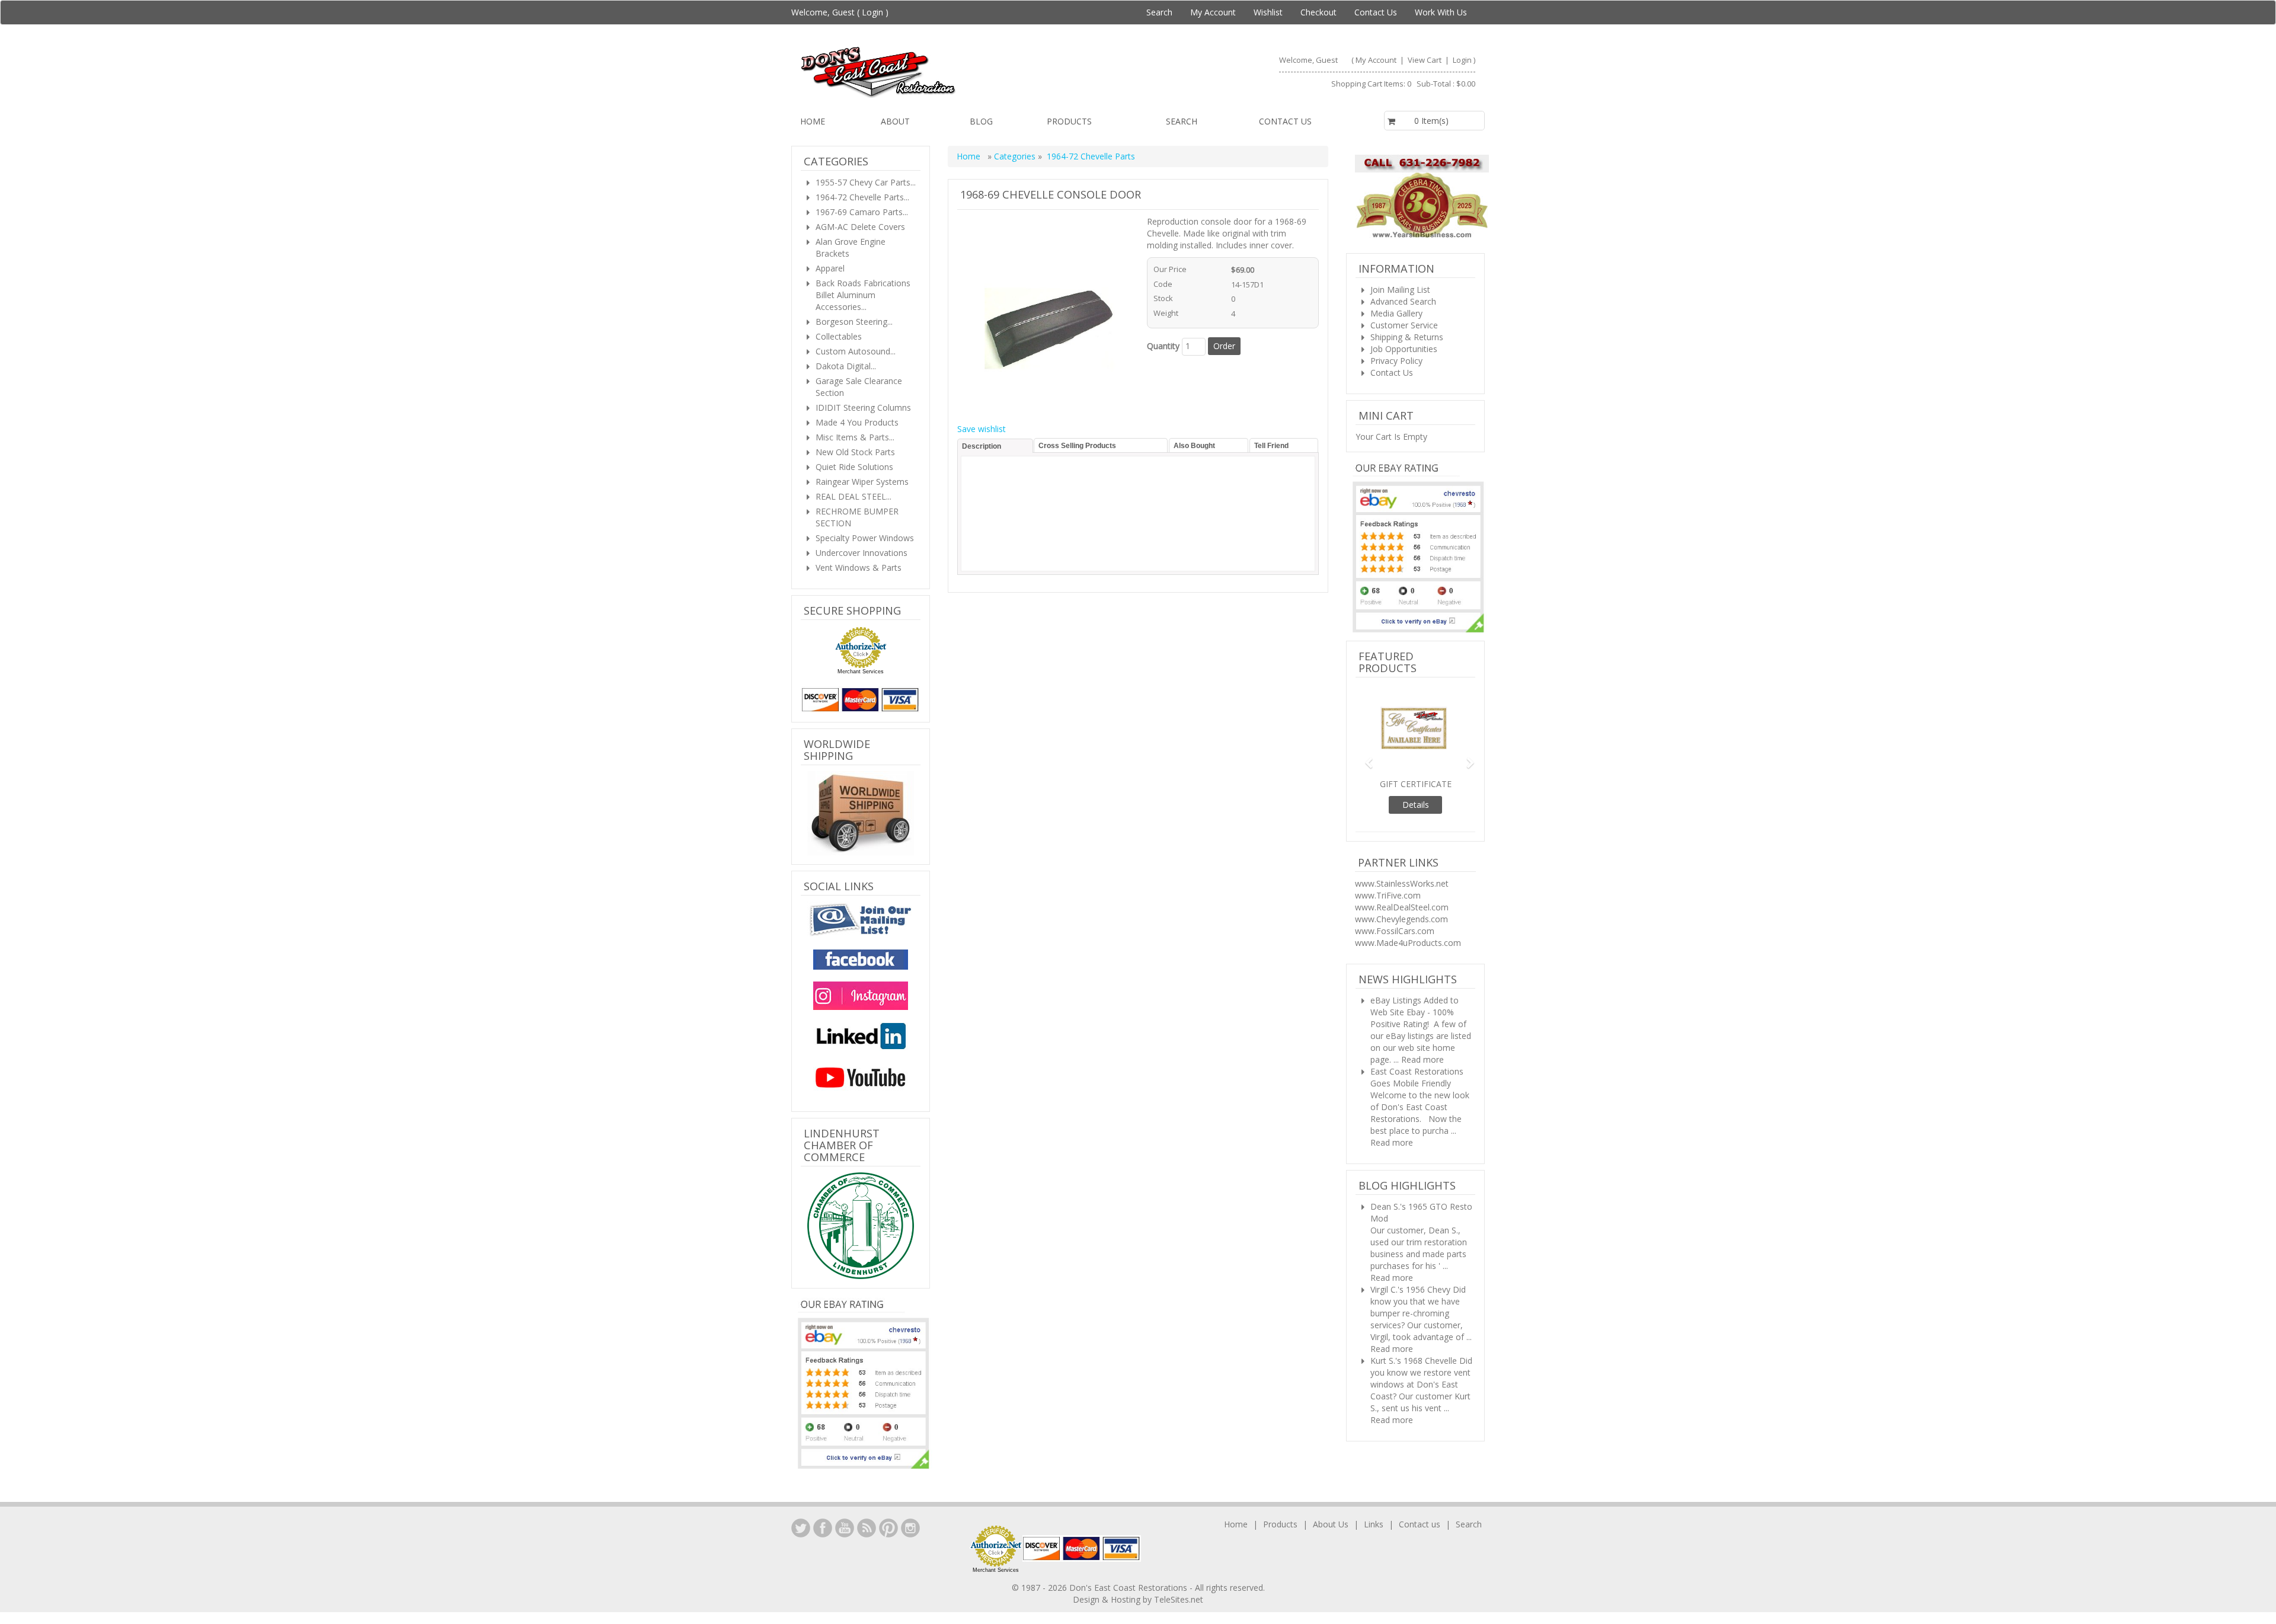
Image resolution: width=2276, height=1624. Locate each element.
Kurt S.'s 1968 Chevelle (1414, 1361)
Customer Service (1404, 325)
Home (813, 121)
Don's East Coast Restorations (1129, 1588)
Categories (1016, 156)
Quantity (1163, 346)
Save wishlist (982, 429)
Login (872, 12)
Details (1416, 805)
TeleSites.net (1179, 1599)
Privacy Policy (1396, 361)
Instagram (910, 1528)
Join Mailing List (1400, 290)
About (895, 121)
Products (1069, 121)
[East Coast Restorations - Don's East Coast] (964, 72)
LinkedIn (801, 1528)
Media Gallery (1396, 313)
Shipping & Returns (1407, 337)
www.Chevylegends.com (1401, 919)
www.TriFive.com (1388, 895)
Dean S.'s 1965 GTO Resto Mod (1421, 1212)
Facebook (823, 1528)
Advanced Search (1403, 301)
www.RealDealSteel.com (1402, 907)
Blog (981, 121)
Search (1159, 12)
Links (1374, 1524)
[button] (1364, 758)
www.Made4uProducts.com (1408, 943)
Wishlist (1268, 12)
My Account (1213, 12)
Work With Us (1441, 12)
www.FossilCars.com (1395, 931)
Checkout (1318, 12)
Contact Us (1376, 12)
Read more (1422, 1059)
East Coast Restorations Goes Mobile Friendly (1417, 1077)
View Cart (1425, 60)
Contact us (1285, 121)
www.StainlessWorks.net (1402, 883)
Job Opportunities (1404, 349)
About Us (1331, 1524)
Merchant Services (861, 672)
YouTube (845, 1528)
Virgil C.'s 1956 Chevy (1410, 1289)
